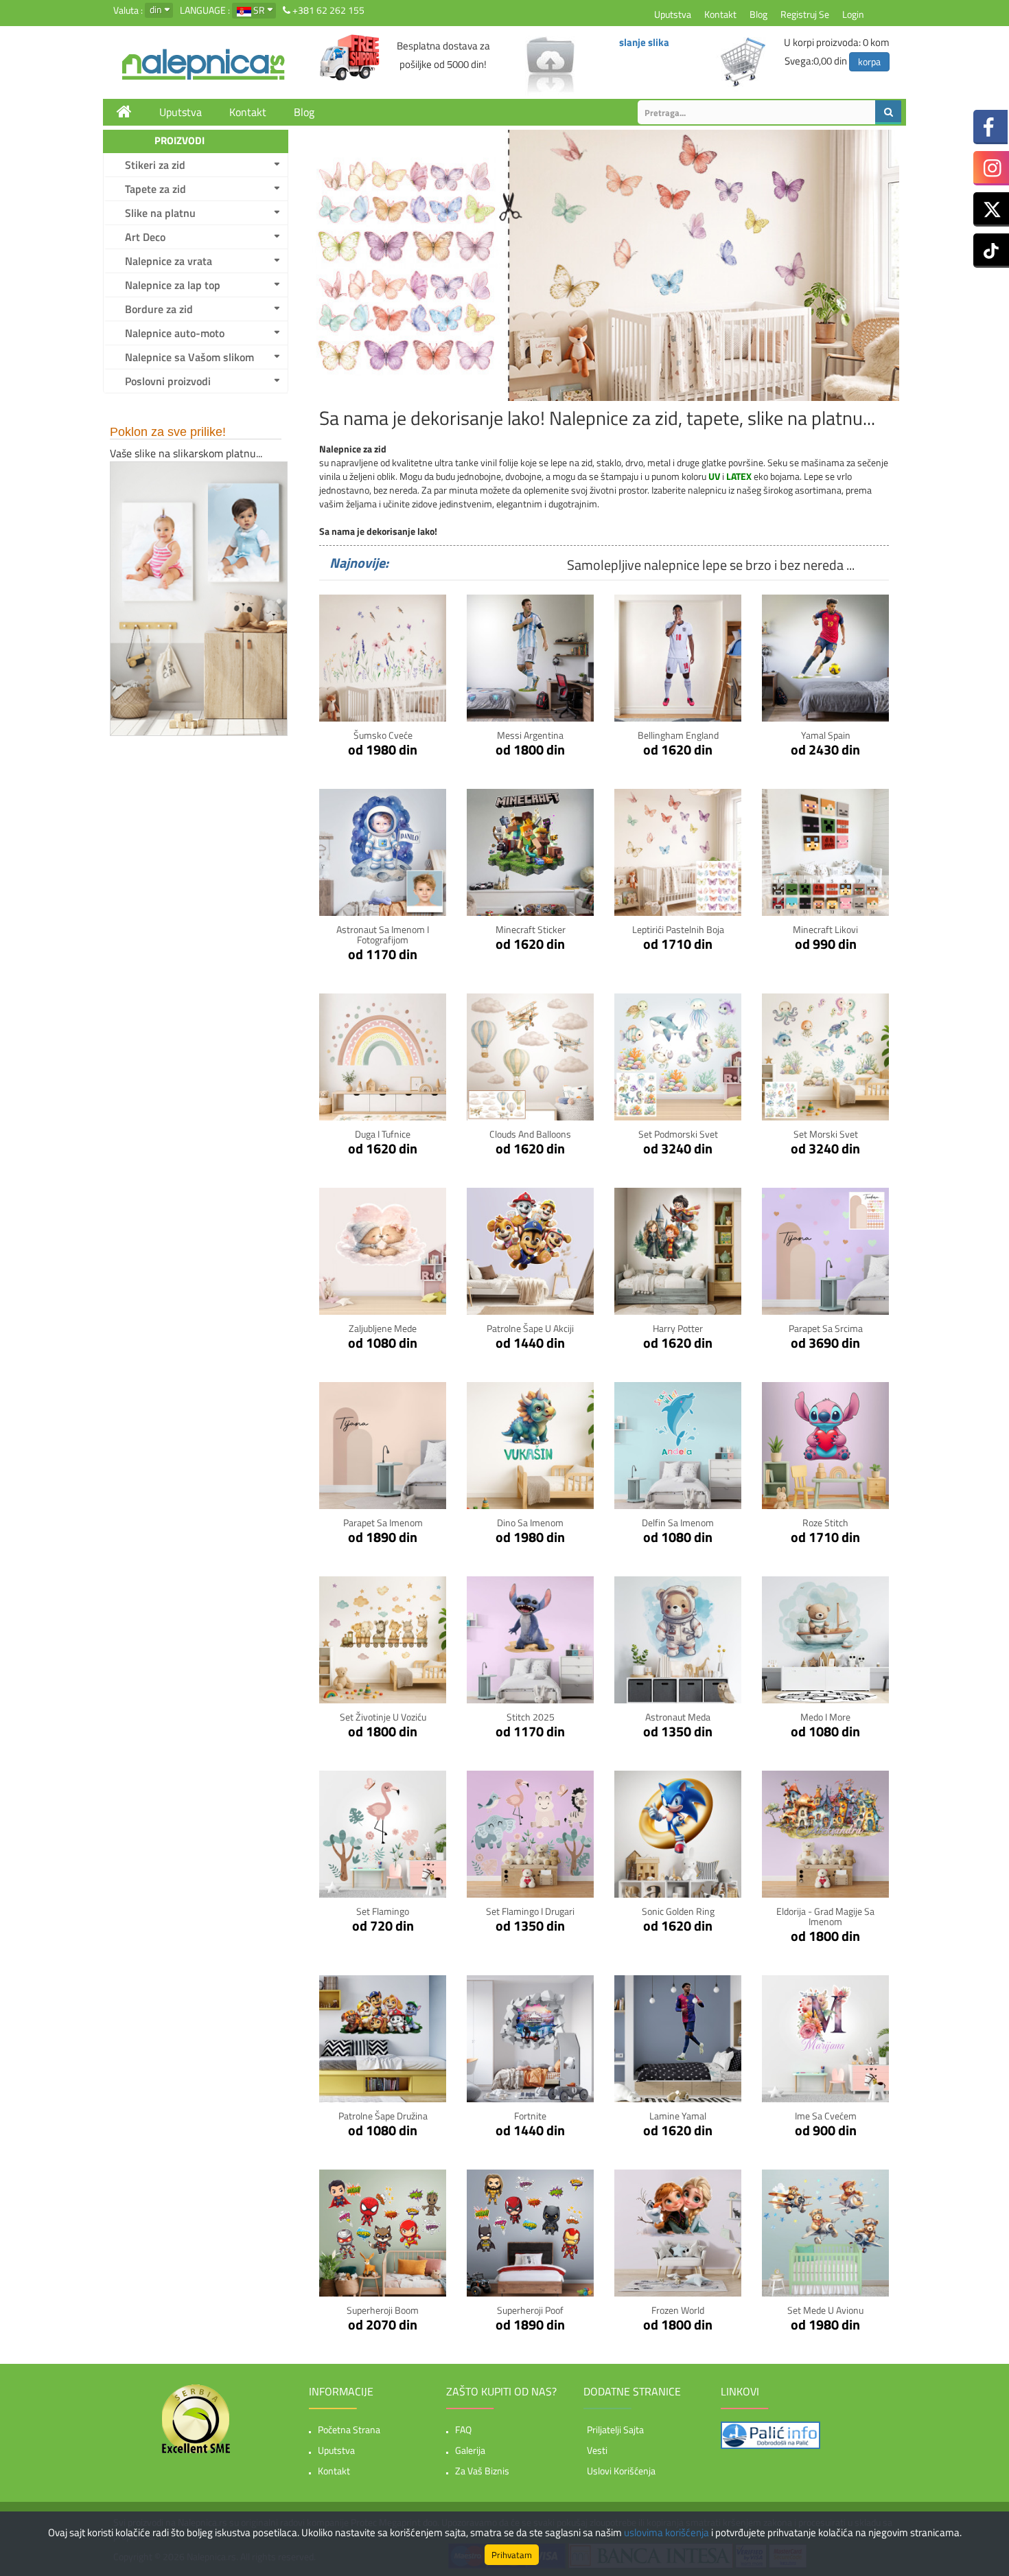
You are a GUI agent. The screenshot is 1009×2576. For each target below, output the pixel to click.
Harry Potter (678, 1328)
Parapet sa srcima (826, 1328)
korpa (869, 61)
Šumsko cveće (383, 735)
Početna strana (349, 2429)
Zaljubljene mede (383, 1328)
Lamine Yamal (678, 2116)
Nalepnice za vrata (169, 261)
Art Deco (145, 237)
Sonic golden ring (678, 1911)
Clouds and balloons (530, 1134)
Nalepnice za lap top (173, 285)
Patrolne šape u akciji (530, 1328)
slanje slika (644, 42)
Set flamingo (383, 1911)
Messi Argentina (530, 735)
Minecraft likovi (825, 929)
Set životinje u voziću (383, 1717)
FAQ (463, 2429)
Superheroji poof (530, 2310)
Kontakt (720, 14)
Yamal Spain (826, 735)
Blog (758, 14)
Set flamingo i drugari (530, 1911)
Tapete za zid (155, 189)
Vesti (597, 2450)
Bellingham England (678, 735)
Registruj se (805, 14)
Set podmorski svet (678, 1134)
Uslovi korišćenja (621, 2471)
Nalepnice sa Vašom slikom (189, 357)
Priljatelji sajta (615, 2429)
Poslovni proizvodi (168, 381)
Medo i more (825, 1717)
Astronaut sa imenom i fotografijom (383, 934)
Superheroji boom (383, 2310)
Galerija (470, 2450)
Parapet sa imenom (383, 1522)
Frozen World (678, 2310)
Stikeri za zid (155, 165)
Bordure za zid (159, 309)
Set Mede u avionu (825, 2310)
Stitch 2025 (531, 1717)
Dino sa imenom (530, 1522)
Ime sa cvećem (826, 2116)
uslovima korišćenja (666, 2532)
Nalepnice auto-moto (175, 333)
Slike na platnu (160, 213)
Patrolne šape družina (383, 2116)
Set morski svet (826, 1134)
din (156, 9)
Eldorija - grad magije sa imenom (825, 1916)
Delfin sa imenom (678, 1522)
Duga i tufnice (383, 1134)
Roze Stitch (825, 1522)
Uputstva (673, 14)
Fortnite (530, 2116)
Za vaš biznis (482, 2471)
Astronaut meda (678, 1717)
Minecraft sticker (531, 929)
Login (853, 14)
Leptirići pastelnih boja (678, 929)
